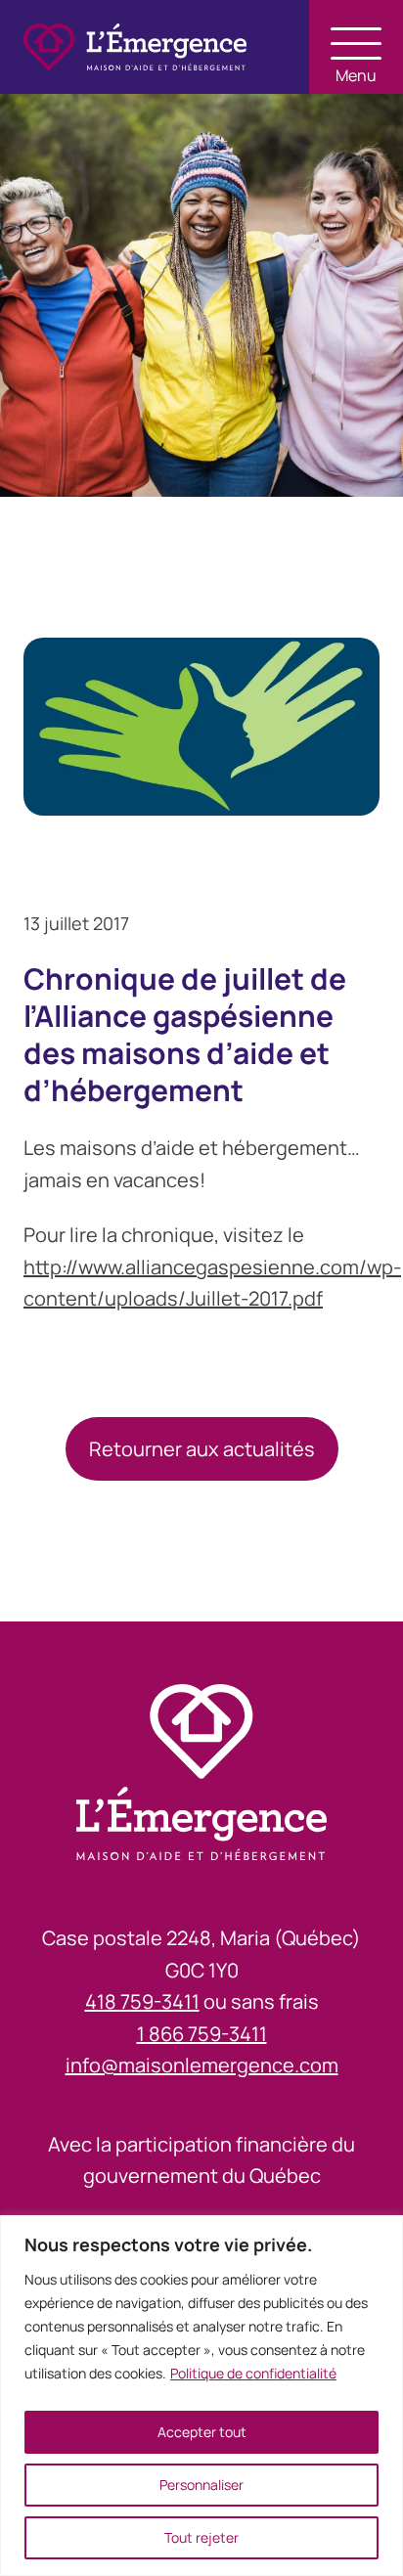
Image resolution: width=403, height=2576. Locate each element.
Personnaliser (201, 2485)
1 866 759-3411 (202, 2034)
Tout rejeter (201, 2537)
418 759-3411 (142, 2001)
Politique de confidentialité (253, 2373)
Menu (356, 74)
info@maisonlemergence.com (202, 2065)
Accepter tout (202, 2432)
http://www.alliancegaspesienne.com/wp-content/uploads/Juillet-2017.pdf (212, 1283)
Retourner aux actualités (202, 1449)
